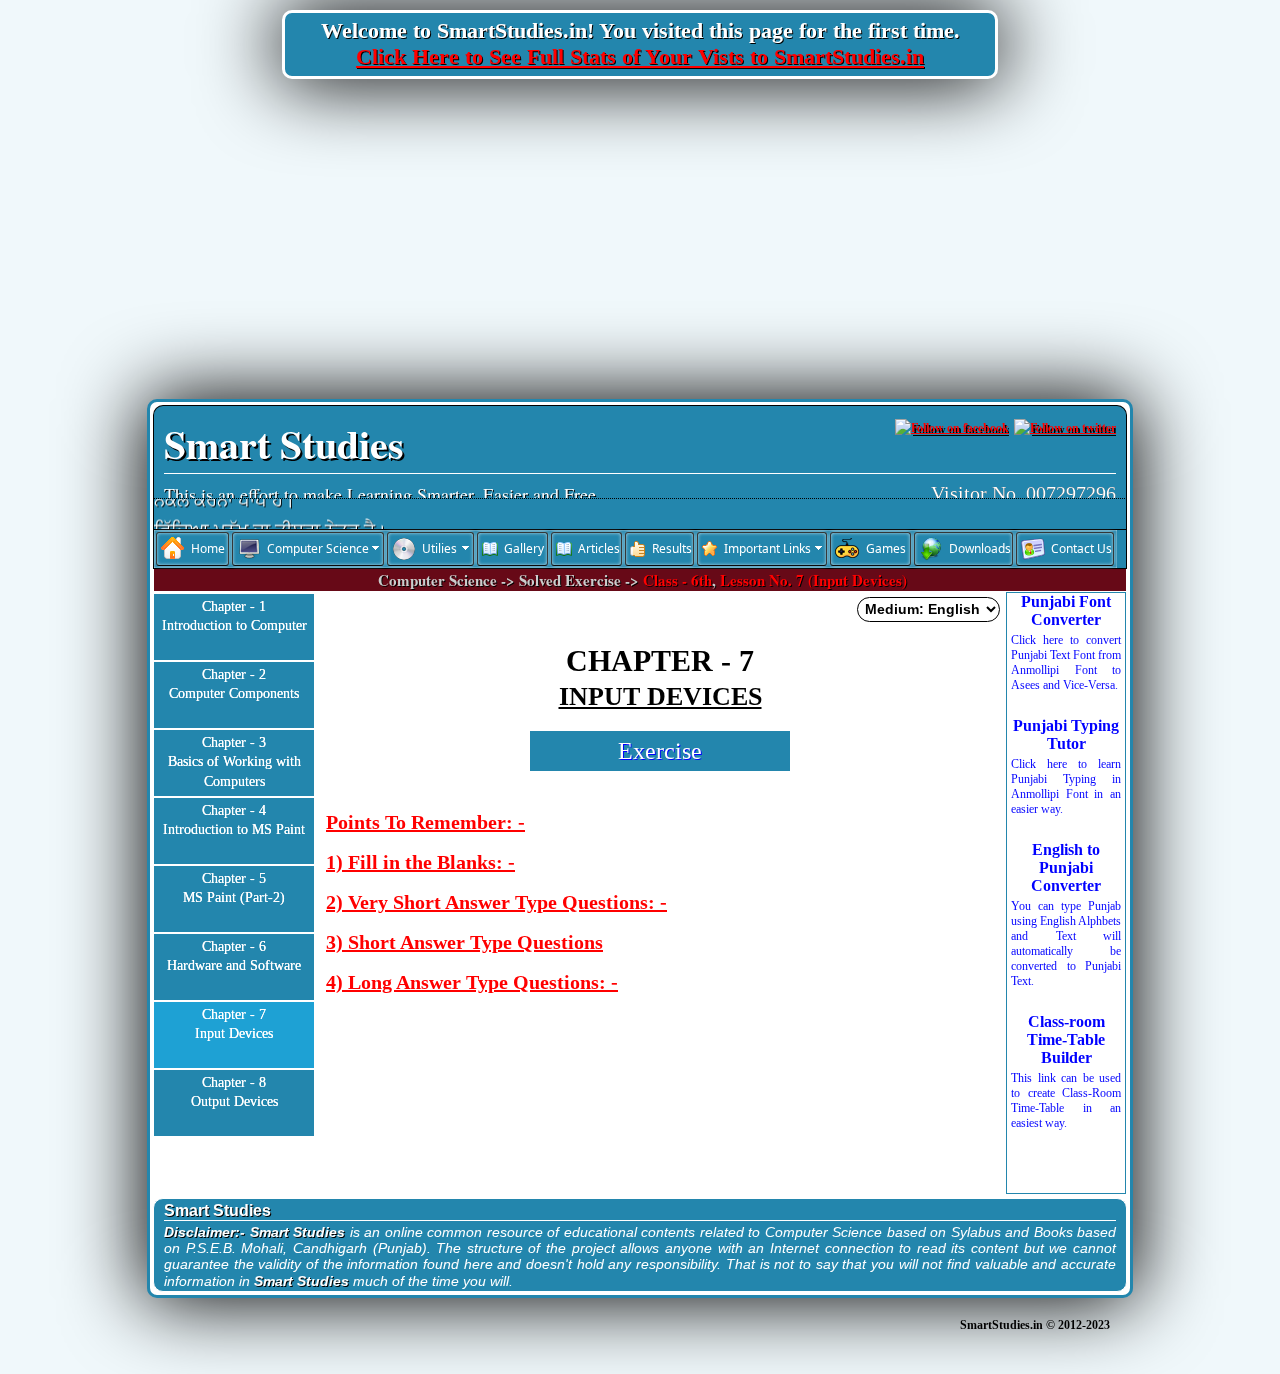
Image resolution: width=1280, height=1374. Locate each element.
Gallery (524, 548)
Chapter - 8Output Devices (234, 1092)
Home (208, 548)
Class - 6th (677, 580)
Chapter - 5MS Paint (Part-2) (234, 888)
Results (672, 548)
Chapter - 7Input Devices (234, 1024)
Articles (599, 548)
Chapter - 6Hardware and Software (234, 956)
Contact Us (1081, 548)
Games (886, 548)
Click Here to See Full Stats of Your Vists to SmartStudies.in (640, 56)
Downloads (980, 548)
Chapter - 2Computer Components (234, 684)
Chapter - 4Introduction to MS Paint (234, 820)
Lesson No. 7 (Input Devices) (813, 580)
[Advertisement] (640, 239)
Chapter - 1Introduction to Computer (234, 616)
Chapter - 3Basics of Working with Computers (234, 762)
